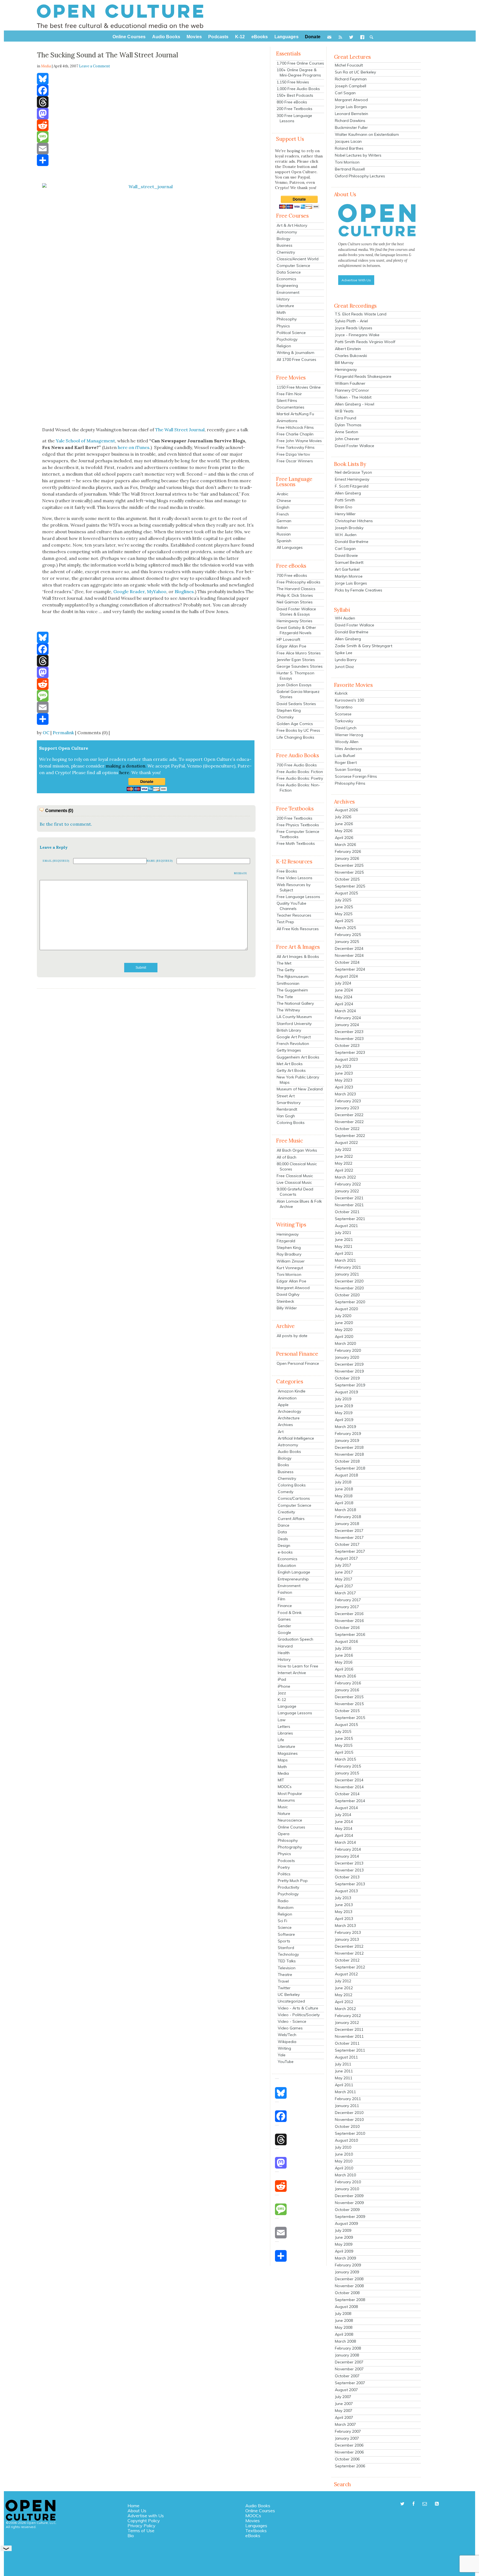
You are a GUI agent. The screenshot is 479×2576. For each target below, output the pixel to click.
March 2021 (345, 1260)
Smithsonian (288, 983)
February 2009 (348, 2265)
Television (287, 1968)
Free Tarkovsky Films (296, 447)
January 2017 (347, 1607)
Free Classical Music (295, 1176)
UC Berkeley (289, 1995)
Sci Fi (282, 1921)
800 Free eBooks (292, 102)
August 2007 (346, 2390)
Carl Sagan (345, 93)
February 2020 (348, 1350)
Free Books (287, 871)
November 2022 (349, 1122)
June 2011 (344, 2071)
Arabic (282, 494)
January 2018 (347, 1524)
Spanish (284, 541)
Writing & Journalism (295, 353)
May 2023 (344, 1080)
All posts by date (292, 1336)
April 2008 (344, 2334)
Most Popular (290, 1794)
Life (281, 1740)
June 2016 (344, 1655)
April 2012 (344, 2002)
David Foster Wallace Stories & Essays (296, 612)
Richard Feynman (351, 79)
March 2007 (345, 2424)
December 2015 (349, 1697)
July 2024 (343, 983)
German (284, 521)
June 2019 (344, 1406)
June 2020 (344, 1323)
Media (283, 1773)
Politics (284, 1874)
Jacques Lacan (348, 141)
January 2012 (347, 2022)
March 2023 (345, 1094)
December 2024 (349, 948)
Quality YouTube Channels (291, 906)
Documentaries (291, 407)
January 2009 (347, 2272)
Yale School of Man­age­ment (85, 441)
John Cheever (347, 439)
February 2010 (348, 2182)
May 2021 (344, 1246)
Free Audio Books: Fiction (300, 772)
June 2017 (344, 1572)
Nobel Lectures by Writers (358, 155)
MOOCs (285, 1787)
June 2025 (344, 907)
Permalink (63, 733)
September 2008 (350, 2300)
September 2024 (350, 969)
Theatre (285, 1975)
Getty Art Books (291, 1070)
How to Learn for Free (298, 1666)
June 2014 (344, 1822)
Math (281, 312)
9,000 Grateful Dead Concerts (295, 1192)
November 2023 (349, 1039)
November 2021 (349, 1205)
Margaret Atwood (293, 1288)
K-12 (282, 1700)
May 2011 (344, 2078)
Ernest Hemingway (352, 479)
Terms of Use (141, 2531)
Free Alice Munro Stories (299, 653)
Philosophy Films (350, 783)
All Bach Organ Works (297, 1150)
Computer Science (293, 266)
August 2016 (346, 1641)
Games (284, 1619)
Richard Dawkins (350, 121)
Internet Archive (292, 1673)
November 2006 (349, 2452)
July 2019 (343, 1399)
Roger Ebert (346, 762)
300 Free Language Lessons (294, 118)
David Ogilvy (288, 1294)
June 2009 (344, 2237)
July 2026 (343, 817)
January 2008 (347, 2355)
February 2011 (348, 2099)
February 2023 (348, 1101)
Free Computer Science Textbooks (298, 834)
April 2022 (344, 1170)
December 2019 (349, 1364)
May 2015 (344, 1745)
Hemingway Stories (295, 621)
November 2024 (349, 955)
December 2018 (349, 1447)
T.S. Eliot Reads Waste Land (361, 314)
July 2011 (343, 2064)
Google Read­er (129, 591)
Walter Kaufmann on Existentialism (367, 134)
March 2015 (345, 1759)
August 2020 (346, 1309)
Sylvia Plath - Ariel (351, 321)
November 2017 (349, 1537)
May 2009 (344, 2244)
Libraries (285, 1733)
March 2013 (345, 1925)
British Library (289, 1030)
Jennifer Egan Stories (296, 660)
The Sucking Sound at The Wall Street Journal (107, 55)
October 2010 (347, 2126)
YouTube (286, 2062)
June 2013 (344, 1905)
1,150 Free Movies (293, 82)
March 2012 (345, 2009)
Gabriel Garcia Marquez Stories (298, 694)
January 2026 (347, 858)
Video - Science (292, 2021)
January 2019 (347, 1440)
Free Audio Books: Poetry (300, 778)
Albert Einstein (348, 349)
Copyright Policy (144, 2521)
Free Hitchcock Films (295, 427)
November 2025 (349, 872)
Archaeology (289, 1411)
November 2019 (349, 1371)
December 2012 (349, 1946)
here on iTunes (134, 447)
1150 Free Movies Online (299, 387)
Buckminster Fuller (351, 127)
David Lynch (346, 728)
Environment (288, 292)
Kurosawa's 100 (349, 700)
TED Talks (287, 1961)
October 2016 (347, 1628)
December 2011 (349, 2029)
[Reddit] (146, 125)
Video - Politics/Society (299, 2015)
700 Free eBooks (292, 575)
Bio (131, 2536)
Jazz (282, 1693)
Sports (284, 1941)
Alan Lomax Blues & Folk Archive (299, 1204)
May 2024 (344, 997)
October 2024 (347, 962)
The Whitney (288, 1010)
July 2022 (343, 1149)
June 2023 (344, 1073)
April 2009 (344, 2251)
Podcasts (286, 1861)
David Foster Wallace (355, 446)
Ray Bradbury (289, 1254)
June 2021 (344, 1239)
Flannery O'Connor (352, 390)
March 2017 (345, 1593)
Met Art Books (290, 1064)
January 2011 (347, 2106)
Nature (284, 1814)
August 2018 (346, 1475)
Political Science (291, 333)
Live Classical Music (294, 1182)
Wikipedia (287, 2042)
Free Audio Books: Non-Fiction (298, 788)
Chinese (284, 501)
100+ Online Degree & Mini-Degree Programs (299, 72)
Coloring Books (291, 1123)
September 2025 (350, 886)
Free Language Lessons (298, 897)
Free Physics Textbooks (298, 825)
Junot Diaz (344, 667)
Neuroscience (290, 1820)
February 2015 (348, 1766)
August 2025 (346, 893)
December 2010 (349, 2113)
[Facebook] (146, 90)
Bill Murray (344, 363)
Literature (285, 306)
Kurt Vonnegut (290, 1268)
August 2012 (346, 1974)
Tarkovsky (344, 721)
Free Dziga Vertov (293, 454)
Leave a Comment (95, 66)
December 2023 (349, 1032)
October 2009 (347, 2210)
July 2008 (343, 2314)
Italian (282, 527)
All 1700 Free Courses (296, 359)
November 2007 (349, 2369)
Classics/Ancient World (298, 259)
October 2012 (347, 1960)
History (283, 299)
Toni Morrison (289, 1274)
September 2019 (350, 1385)
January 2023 (347, 1108)
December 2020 (349, 1281)
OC (46, 733)
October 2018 (347, 1461)
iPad (282, 1679)
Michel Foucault (349, 65)
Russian (284, 534)
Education (287, 1565)
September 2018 (350, 1468)
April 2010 (344, 2168)
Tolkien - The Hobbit (353, 397)
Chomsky (285, 717)
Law (282, 1720)
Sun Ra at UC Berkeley (355, 72)
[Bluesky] (146, 79)
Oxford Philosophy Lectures (360, 176)
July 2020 (343, 1316)
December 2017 (349, 1531)
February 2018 (348, 1517)
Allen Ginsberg (348, 493)
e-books (285, 1552)
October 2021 (347, 1212)
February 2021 (348, 1267)
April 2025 (344, 921)
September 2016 (350, 1634)
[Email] (146, 149)
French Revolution (293, 1044)
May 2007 (344, 2411)
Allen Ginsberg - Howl (355, 404)
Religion (284, 346)
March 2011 (345, 2092)
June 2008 (344, 2320)
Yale (282, 2055)
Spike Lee (344, 653)
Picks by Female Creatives (359, 590)
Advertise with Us (146, 2516)
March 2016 (345, 1676)
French (283, 514)
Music (283, 1807)
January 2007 (347, 2438)
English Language (294, 1572)
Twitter (284, 1988)
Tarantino (344, 707)
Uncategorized (291, 2001)
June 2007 (344, 2404)
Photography (290, 1847)
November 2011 (349, 2036)
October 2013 (347, 1877)
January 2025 (347, 942)
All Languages (290, 547)
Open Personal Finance (298, 1363)
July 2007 (343, 2397)
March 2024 (345, 1011)
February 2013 (348, 1932)
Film (281, 1599)
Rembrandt (287, 1109)
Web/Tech (287, 2035)
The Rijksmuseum (293, 976)
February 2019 (348, 1434)
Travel (283, 1981)
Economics (286, 279)
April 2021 (344, 1253)
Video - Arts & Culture (298, 2008)
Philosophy (287, 319)
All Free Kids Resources (298, 929)
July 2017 (343, 1565)
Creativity (286, 1512)
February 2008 (348, 2348)
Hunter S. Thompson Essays (295, 676)
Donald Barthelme (352, 542)
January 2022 (347, 1191)
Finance (285, 1606)
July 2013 (343, 1898)
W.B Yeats (344, 411)
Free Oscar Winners (295, 461)
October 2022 (347, 1129)
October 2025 (347, 879)
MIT (281, 1780)
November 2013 (349, 1870)
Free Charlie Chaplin (295, 434)
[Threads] (146, 102)
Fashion (285, 1592)
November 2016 (349, 1621)
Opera (284, 1834)
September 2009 (350, 2217)
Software (286, 1934)
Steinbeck (285, 1301)
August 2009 (346, 2223)
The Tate (285, 997)
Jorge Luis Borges (351, 107)
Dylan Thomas (348, 425)
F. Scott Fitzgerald (352, 486)
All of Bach (286, 1157)
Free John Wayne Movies (299, 441)
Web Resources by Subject (294, 887)
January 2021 (347, 1274)
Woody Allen (347, 742)
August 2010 (346, 2140)
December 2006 (349, 2445)
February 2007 (348, 2431)
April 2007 (344, 2417)
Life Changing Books (295, 737)
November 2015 (349, 1704)
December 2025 (349, 865)
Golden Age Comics (295, 724)
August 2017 (346, 1558)
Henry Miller (345, 514)
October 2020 (347, 1295)
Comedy (286, 1492)
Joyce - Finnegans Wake (357, 335)
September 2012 (350, 1967)
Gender (284, 1626)
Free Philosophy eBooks (299, 582)
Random (286, 1907)
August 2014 (346, 1808)
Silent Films (287, 401)
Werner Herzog (349, 735)
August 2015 (346, 1725)
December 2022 (349, 1115)
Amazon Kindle (292, 1391)
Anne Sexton (346, 432)
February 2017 (348, 1600)
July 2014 (343, 1815)
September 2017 (350, 1551)
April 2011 (344, 2085)
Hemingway (288, 1234)
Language (287, 1706)
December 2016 (349, 1614)
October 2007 (347, 2376)
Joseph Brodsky (349, 528)
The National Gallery (295, 1003)
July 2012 (343, 1981)
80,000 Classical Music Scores (297, 1166)
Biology (283, 239)
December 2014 (349, 1780)
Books (283, 1465)
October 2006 (347, 2459)
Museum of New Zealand (300, 1089)
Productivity (288, 1887)
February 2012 (348, 2016)
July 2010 (343, 2147)
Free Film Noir (289, 394)
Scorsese (343, 714)
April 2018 (344, 1503)
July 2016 (343, 1648)
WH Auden (345, 618)
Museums (286, 1800)
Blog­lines (184, 591)
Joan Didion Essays (294, 685)
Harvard (285, 1646)
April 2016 (344, 1669)
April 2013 (344, 1919)
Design (284, 1545)
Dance (284, 1525)
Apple (283, 1405)
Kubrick (341, 693)
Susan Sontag (348, 769)
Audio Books (289, 1452)
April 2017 (344, 1586)
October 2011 (347, 2043)
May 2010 (344, 2161)
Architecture (289, 1418)
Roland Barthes (349, 148)
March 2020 (345, 1343)
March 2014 (345, 1842)
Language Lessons (295, 1713)
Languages (256, 2526)
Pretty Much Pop (293, 1881)
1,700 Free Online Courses (300, 63)
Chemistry (286, 252)
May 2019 (344, 1413)
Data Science (289, 272)
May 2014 (344, 1828)
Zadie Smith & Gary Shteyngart (364, 646)
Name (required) (160, 861)
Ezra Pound (346, 418)
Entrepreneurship (293, 1579)
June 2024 (344, 990)
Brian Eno (344, 507)
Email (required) (56, 861)
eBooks (253, 2536)
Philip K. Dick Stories (295, 595)
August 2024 (346, 976)
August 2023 (346, 1059)
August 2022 (346, 1142)
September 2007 (350, 2383)
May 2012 (344, 1995)
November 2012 (349, 1953)
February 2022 (348, 1184)
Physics (283, 326)
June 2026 (344, 824)
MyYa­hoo (157, 591)
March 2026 (345, 845)
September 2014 (350, 1801)
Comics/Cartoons (294, 1498)
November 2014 (349, 1787)
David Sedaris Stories (296, 704)
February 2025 (348, 935)
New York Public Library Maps (298, 1080)
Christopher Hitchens (354, 521)
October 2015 (347, 1711)
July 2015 (343, 1731)
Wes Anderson (348, 749)
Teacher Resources (294, 915)
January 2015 (347, 1773)
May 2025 (344, 914)
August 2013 (346, 1891)
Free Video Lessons (295, 878)
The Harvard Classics (296, 589)
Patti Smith (345, 500)
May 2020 (344, 1330)
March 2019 (345, 1427)
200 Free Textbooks (295, 109)
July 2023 (343, 1066)
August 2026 (346, 810)
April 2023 (344, 1087)
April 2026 (344, 838)
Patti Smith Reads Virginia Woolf (365, 342)
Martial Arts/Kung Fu (295, 414)
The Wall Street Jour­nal (180, 430)
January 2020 (347, 1357)
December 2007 (349, 2362)
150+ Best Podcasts (295, 95)
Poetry (284, 1867)
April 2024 (344, 1004)
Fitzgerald (286, 1241)
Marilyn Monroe (349, 576)
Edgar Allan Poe (291, 646)
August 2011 (346, 2057)
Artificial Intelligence (296, 1438)
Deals (283, 1539)
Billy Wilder (287, 1308)
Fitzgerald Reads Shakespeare (363, 376)
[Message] (146, 137)
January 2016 (347, 1690)
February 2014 (348, 1849)
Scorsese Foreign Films (356, 776)
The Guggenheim (292, 990)
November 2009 (349, 2203)
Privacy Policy (142, 2526)
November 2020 (349, 1288)
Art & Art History (292, 225)
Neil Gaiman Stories (295, 602)
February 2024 (348, 1018)
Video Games (290, 2028)
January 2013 (347, 1939)
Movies (253, 2521)
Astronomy (287, 232)
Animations (287, 421)
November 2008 (349, 2286)
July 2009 (343, 2230)
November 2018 (349, 1454)
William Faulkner (350, 383)
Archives (285, 1425)
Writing (284, 2048)
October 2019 (347, 1378)
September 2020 (350, 1302)
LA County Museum (294, 1017)
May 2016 (344, 1662)
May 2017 (344, 1579)
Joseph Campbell (351, 86)
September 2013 (350, 1884)
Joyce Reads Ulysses (354, 328)
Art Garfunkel (347, 569)
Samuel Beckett (349, 562)
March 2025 (345, 928)
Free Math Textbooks (296, 843)
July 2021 (343, 1233)
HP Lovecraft (288, 639)
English (283, 507)
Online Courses (291, 1827)
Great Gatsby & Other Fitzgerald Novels (296, 630)
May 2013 (344, 1912)
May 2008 (344, 2327)
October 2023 (347, 1045)
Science (285, 1927)
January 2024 (347, 1025)
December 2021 (349, 1198)
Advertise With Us (356, 280)
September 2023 (350, 1052)
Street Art (286, 1096)
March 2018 (345, 1510)
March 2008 (345, 2341)
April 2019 (344, 1420)
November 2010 (349, 2120)
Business (285, 245)
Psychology (287, 339)
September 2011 (350, 2050)
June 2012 (344, 1988)
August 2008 (346, 2307)
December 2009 (349, 2196)
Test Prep (285, 922)
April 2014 (344, 1835)
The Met (284, 963)
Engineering (287, 285)
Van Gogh (286, 1116)
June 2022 (344, 1156)
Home (133, 2506)
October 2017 (347, 1544)
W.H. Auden (346, 535)
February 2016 (348, 1683)
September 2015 (350, 1718)
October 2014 (347, 1794)
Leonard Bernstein (351, 114)
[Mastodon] (146, 114)
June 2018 (344, 1489)
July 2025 (343, 900)
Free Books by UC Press (298, 730)
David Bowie (346, 555)
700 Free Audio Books (297, 765)
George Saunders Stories (300, 666)
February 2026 (348, 851)
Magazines (288, 1753)
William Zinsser (291, 1261)
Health (284, 1653)
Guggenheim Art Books (298, 1057)
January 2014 (347, 1856)
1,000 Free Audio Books (298, 89)
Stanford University (294, 1024)
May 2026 (344, 831)
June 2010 (344, 2154)
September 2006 (350, 2466)
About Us (137, 2511)
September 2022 (350, 1136)
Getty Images (289, 1050)
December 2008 (349, 2279)
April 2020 (344, 1337)
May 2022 (344, 1163)
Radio (283, 1901)
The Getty (286, 970)
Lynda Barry (346, 660)
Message (241, 873)
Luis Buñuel (345, 756)
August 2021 (346, 1226)
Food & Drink (290, 1613)
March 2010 (345, 2175)
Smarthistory (289, 1103)
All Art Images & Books (298, 957)
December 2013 (349, 1863)
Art (281, 1432)
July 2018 (343, 1482)
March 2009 (345, 2258)
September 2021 (350, 1219)
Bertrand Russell (350, 169)
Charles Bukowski (351, 356)
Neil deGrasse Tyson (353, 472)
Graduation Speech (295, 1639)
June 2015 (344, 1738)
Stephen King (289, 710)
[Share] (146, 160)
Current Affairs (291, 1519)
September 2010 (350, 2133)
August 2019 (346, 1392)
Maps (283, 1760)
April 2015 (344, 1752)
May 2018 (344, 1496)
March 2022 (345, 1177)
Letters (284, 1726)
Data (282, 1532)
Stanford (286, 1948)
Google (284, 1633)
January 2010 (347, 2189)
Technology (288, 1954)
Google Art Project (294, 1037)
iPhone (284, 1686)
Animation (287, 1398)
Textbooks (256, 2531)
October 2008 (347, 2293)
